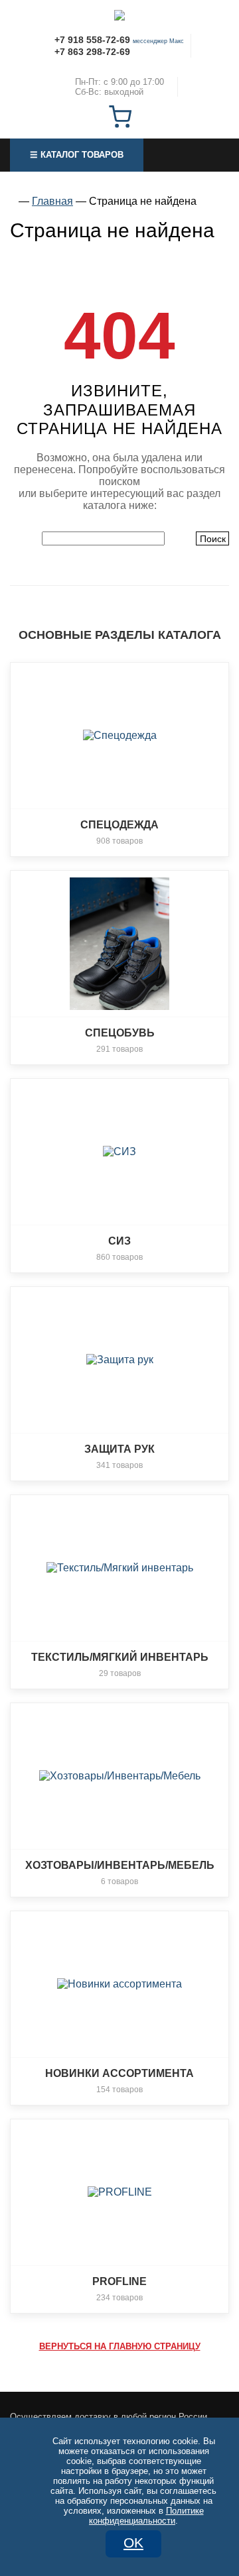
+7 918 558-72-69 (92, 40)
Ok (133, 2543)
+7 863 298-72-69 (92, 52)
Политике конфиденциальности (146, 2516)
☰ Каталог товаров (77, 155)
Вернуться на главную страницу (120, 2346)
